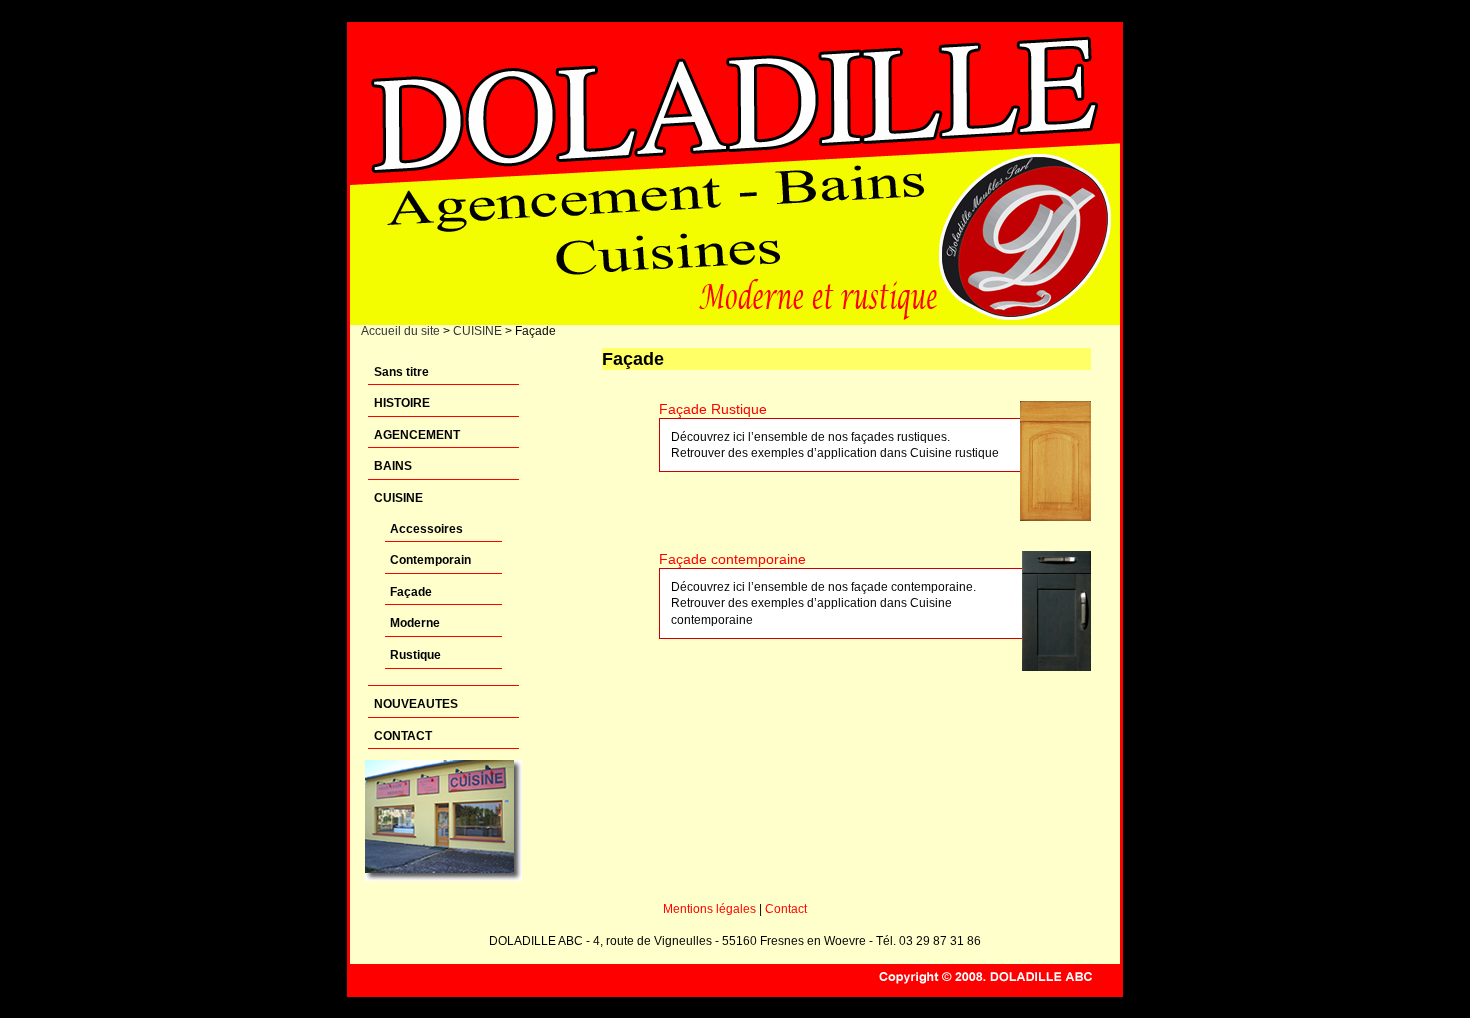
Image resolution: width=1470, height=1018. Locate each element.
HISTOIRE (402, 403)
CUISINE (477, 331)
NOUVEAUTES (416, 704)
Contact (786, 909)
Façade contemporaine (732, 559)
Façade (411, 592)
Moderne (415, 623)
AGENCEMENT (417, 435)
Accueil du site (400, 331)
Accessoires (426, 529)
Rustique (415, 655)
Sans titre (401, 372)
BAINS (393, 466)
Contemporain (430, 560)
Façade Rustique (713, 409)
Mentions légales (709, 909)
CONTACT (403, 736)
